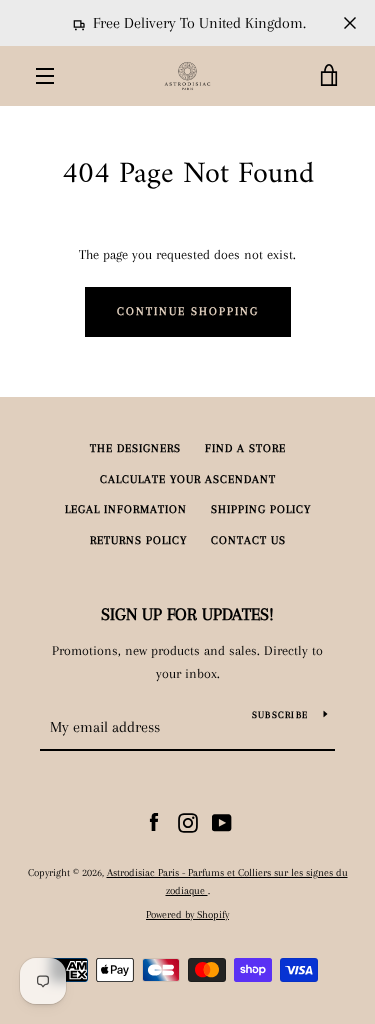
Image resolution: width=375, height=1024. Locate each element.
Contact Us (248, 540)
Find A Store (245, 448)
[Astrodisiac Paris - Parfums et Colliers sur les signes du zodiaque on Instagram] (188, 821)
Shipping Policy (261, 509)
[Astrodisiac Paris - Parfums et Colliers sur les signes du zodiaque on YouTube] (222, 821)
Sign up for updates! (187, 614)
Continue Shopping (188, 311)
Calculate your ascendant (188, 479)
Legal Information (126, 509)
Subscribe (280, 714)
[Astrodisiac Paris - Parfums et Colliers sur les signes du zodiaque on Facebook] (154, 821)
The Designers (135, 448)
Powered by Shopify (187, 914)
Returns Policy (138, 540)
